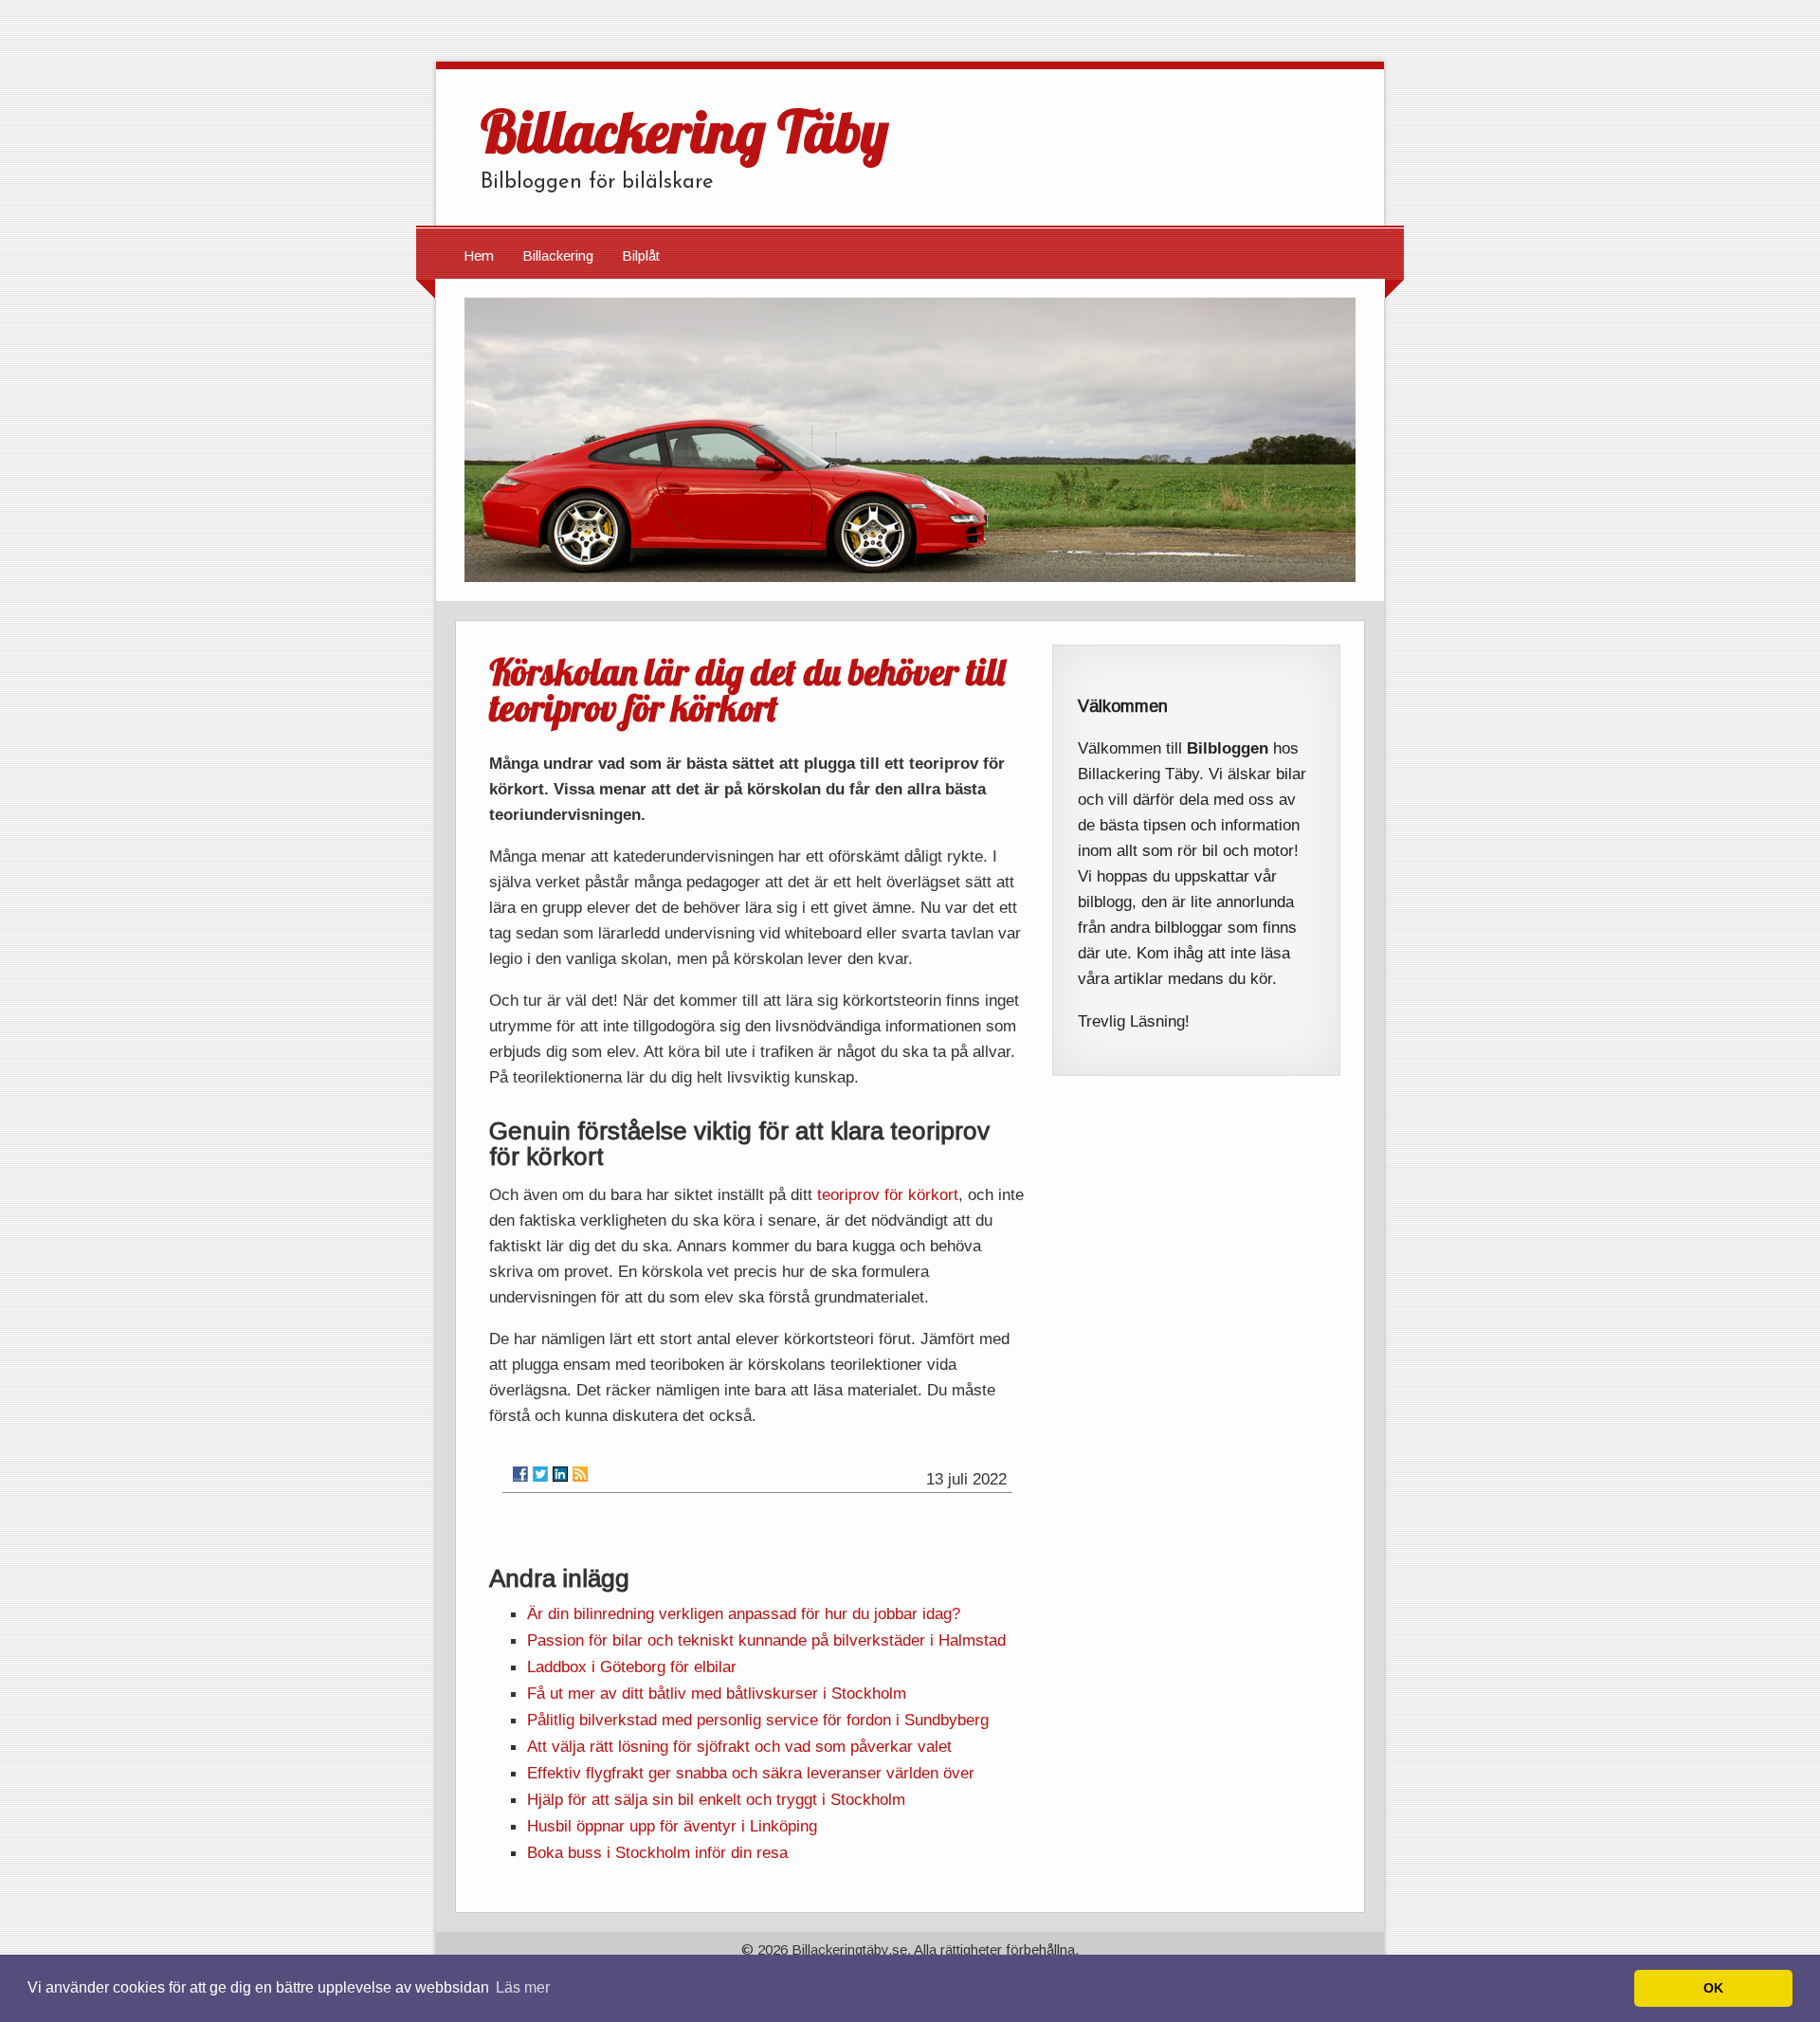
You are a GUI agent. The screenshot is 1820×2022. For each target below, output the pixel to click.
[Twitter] (540, 1474)
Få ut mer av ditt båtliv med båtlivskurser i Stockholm (717, 1693)
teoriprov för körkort (888, 1194)
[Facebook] (520, 1474)
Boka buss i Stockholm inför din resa (657, 1852)
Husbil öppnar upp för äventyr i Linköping (672, 1826)
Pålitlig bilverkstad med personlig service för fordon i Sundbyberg (758, 1720)
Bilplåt (641, 255)
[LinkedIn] (560, 1474)
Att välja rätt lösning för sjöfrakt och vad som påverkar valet (739, 1746)
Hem (479, 255)
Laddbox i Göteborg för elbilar (632, 1667)
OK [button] (1713, 1988)
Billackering (558, 255)
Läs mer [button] (523, 1987)
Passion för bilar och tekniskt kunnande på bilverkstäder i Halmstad (766, 1640)
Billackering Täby (684, 131)
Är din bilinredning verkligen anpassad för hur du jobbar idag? (744, 1613)
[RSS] (580, 1474)
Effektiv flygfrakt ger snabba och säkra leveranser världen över (751, 1773)
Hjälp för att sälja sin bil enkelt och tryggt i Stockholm (716, 1799)
